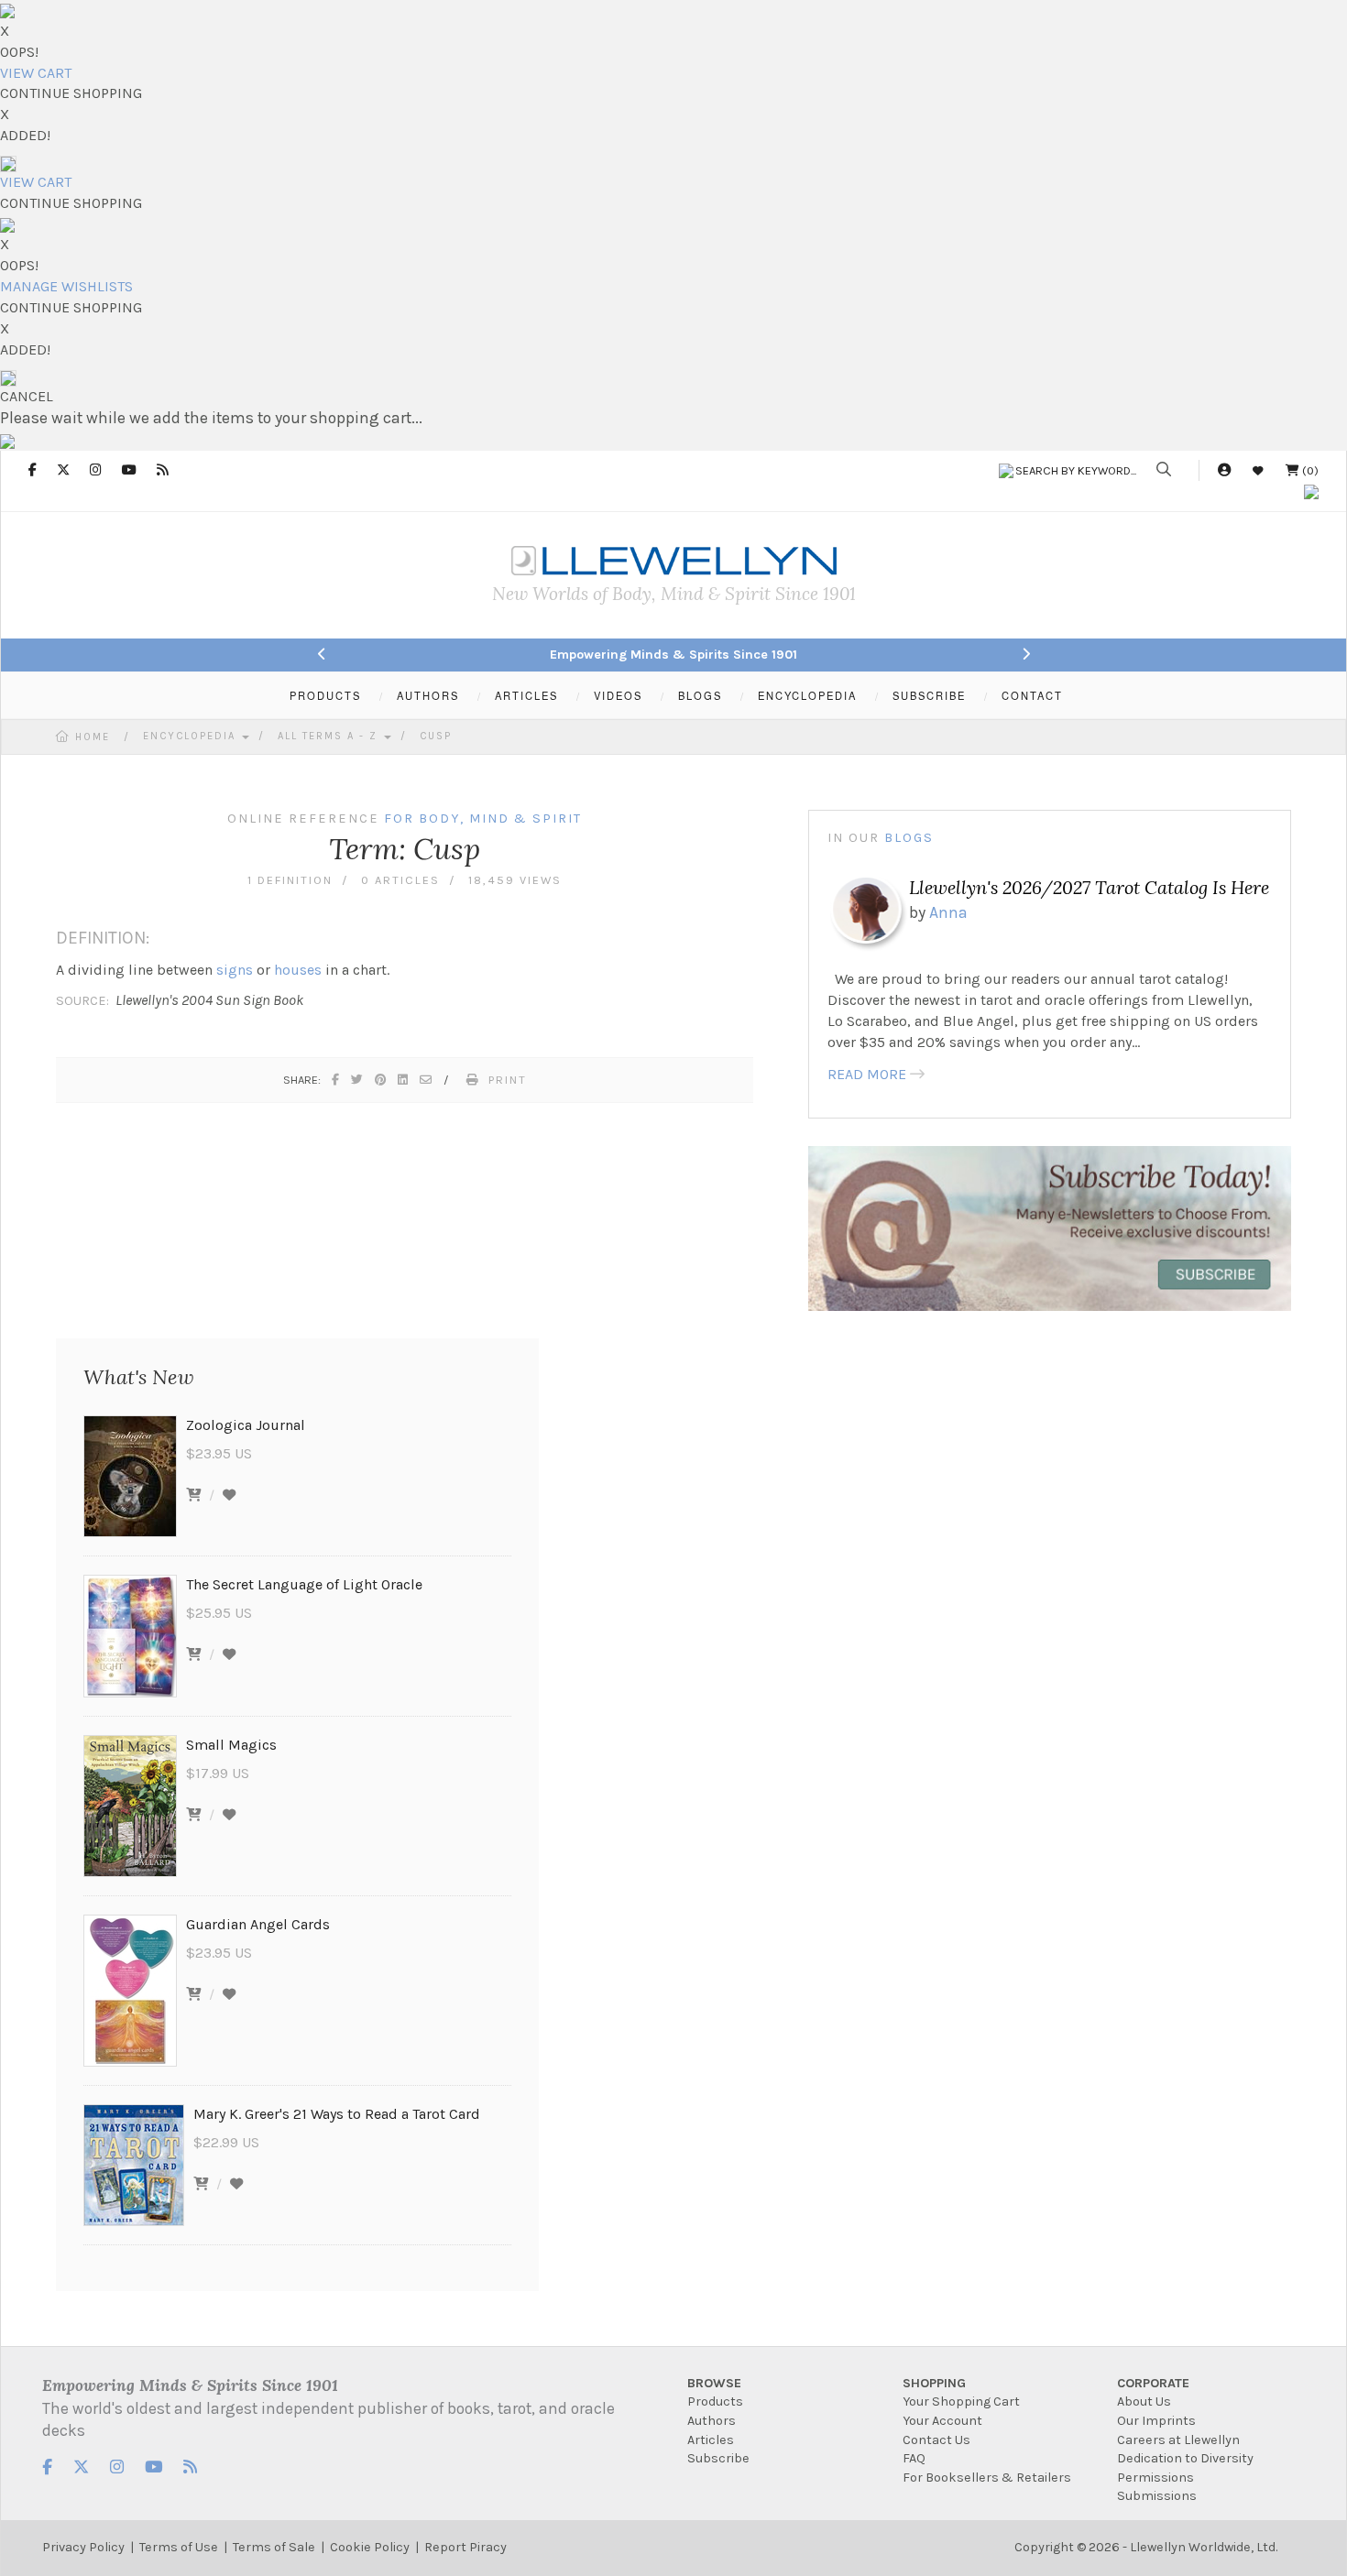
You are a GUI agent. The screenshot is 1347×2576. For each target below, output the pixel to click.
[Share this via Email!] (427, 1080)
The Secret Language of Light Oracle (304, 1584)
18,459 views (515, 880)
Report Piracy (465, 2547)
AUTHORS (428, 695)
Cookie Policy (370, 2547)
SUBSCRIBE (929, 695)
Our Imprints (1156, 2421)
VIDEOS (618, 695)
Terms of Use (179, 2547)
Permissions (1155, 2478)
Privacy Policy (83, 2547)
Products (715, 2401)
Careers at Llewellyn (1178, 2440)
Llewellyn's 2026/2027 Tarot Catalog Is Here (1089, 887)
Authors (712, 2421)
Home (93, 737)
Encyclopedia (192, 736)
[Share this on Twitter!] (358, 1080)
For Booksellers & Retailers (987, 2478)
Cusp (436, 736)
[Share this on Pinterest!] (381, 1080)
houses (298, 970)
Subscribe (718, 2458)
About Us (1144, 2401)
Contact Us (936, 2440)
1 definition (290, 880)
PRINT (508, 1080)
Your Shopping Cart (961, 2401)
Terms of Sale (274, 2547)
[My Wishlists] (1258, 470)
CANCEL (27, 396)
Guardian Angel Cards (258, 1924)
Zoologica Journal (246, 1425)
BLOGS (700, 695)
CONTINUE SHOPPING (71, 93)
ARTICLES (526, 695)
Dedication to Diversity (1185, 2458)
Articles (711, 2440)
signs (235, 970)
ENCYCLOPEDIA (807, 695)
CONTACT (1032, 695)
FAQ (914, 2458)
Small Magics (231, 1745)
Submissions (1157, 2496)
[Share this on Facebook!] (336, 1080)
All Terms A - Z (330, 736)
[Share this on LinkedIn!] (404, 1080)
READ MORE (867, 1074)
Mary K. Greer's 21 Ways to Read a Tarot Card (337, 2114)
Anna (948, 912)
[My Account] (1224, 470)
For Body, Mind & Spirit (483, 819)
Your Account (942, 2421)
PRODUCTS (325, 695)
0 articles (400, 880)
